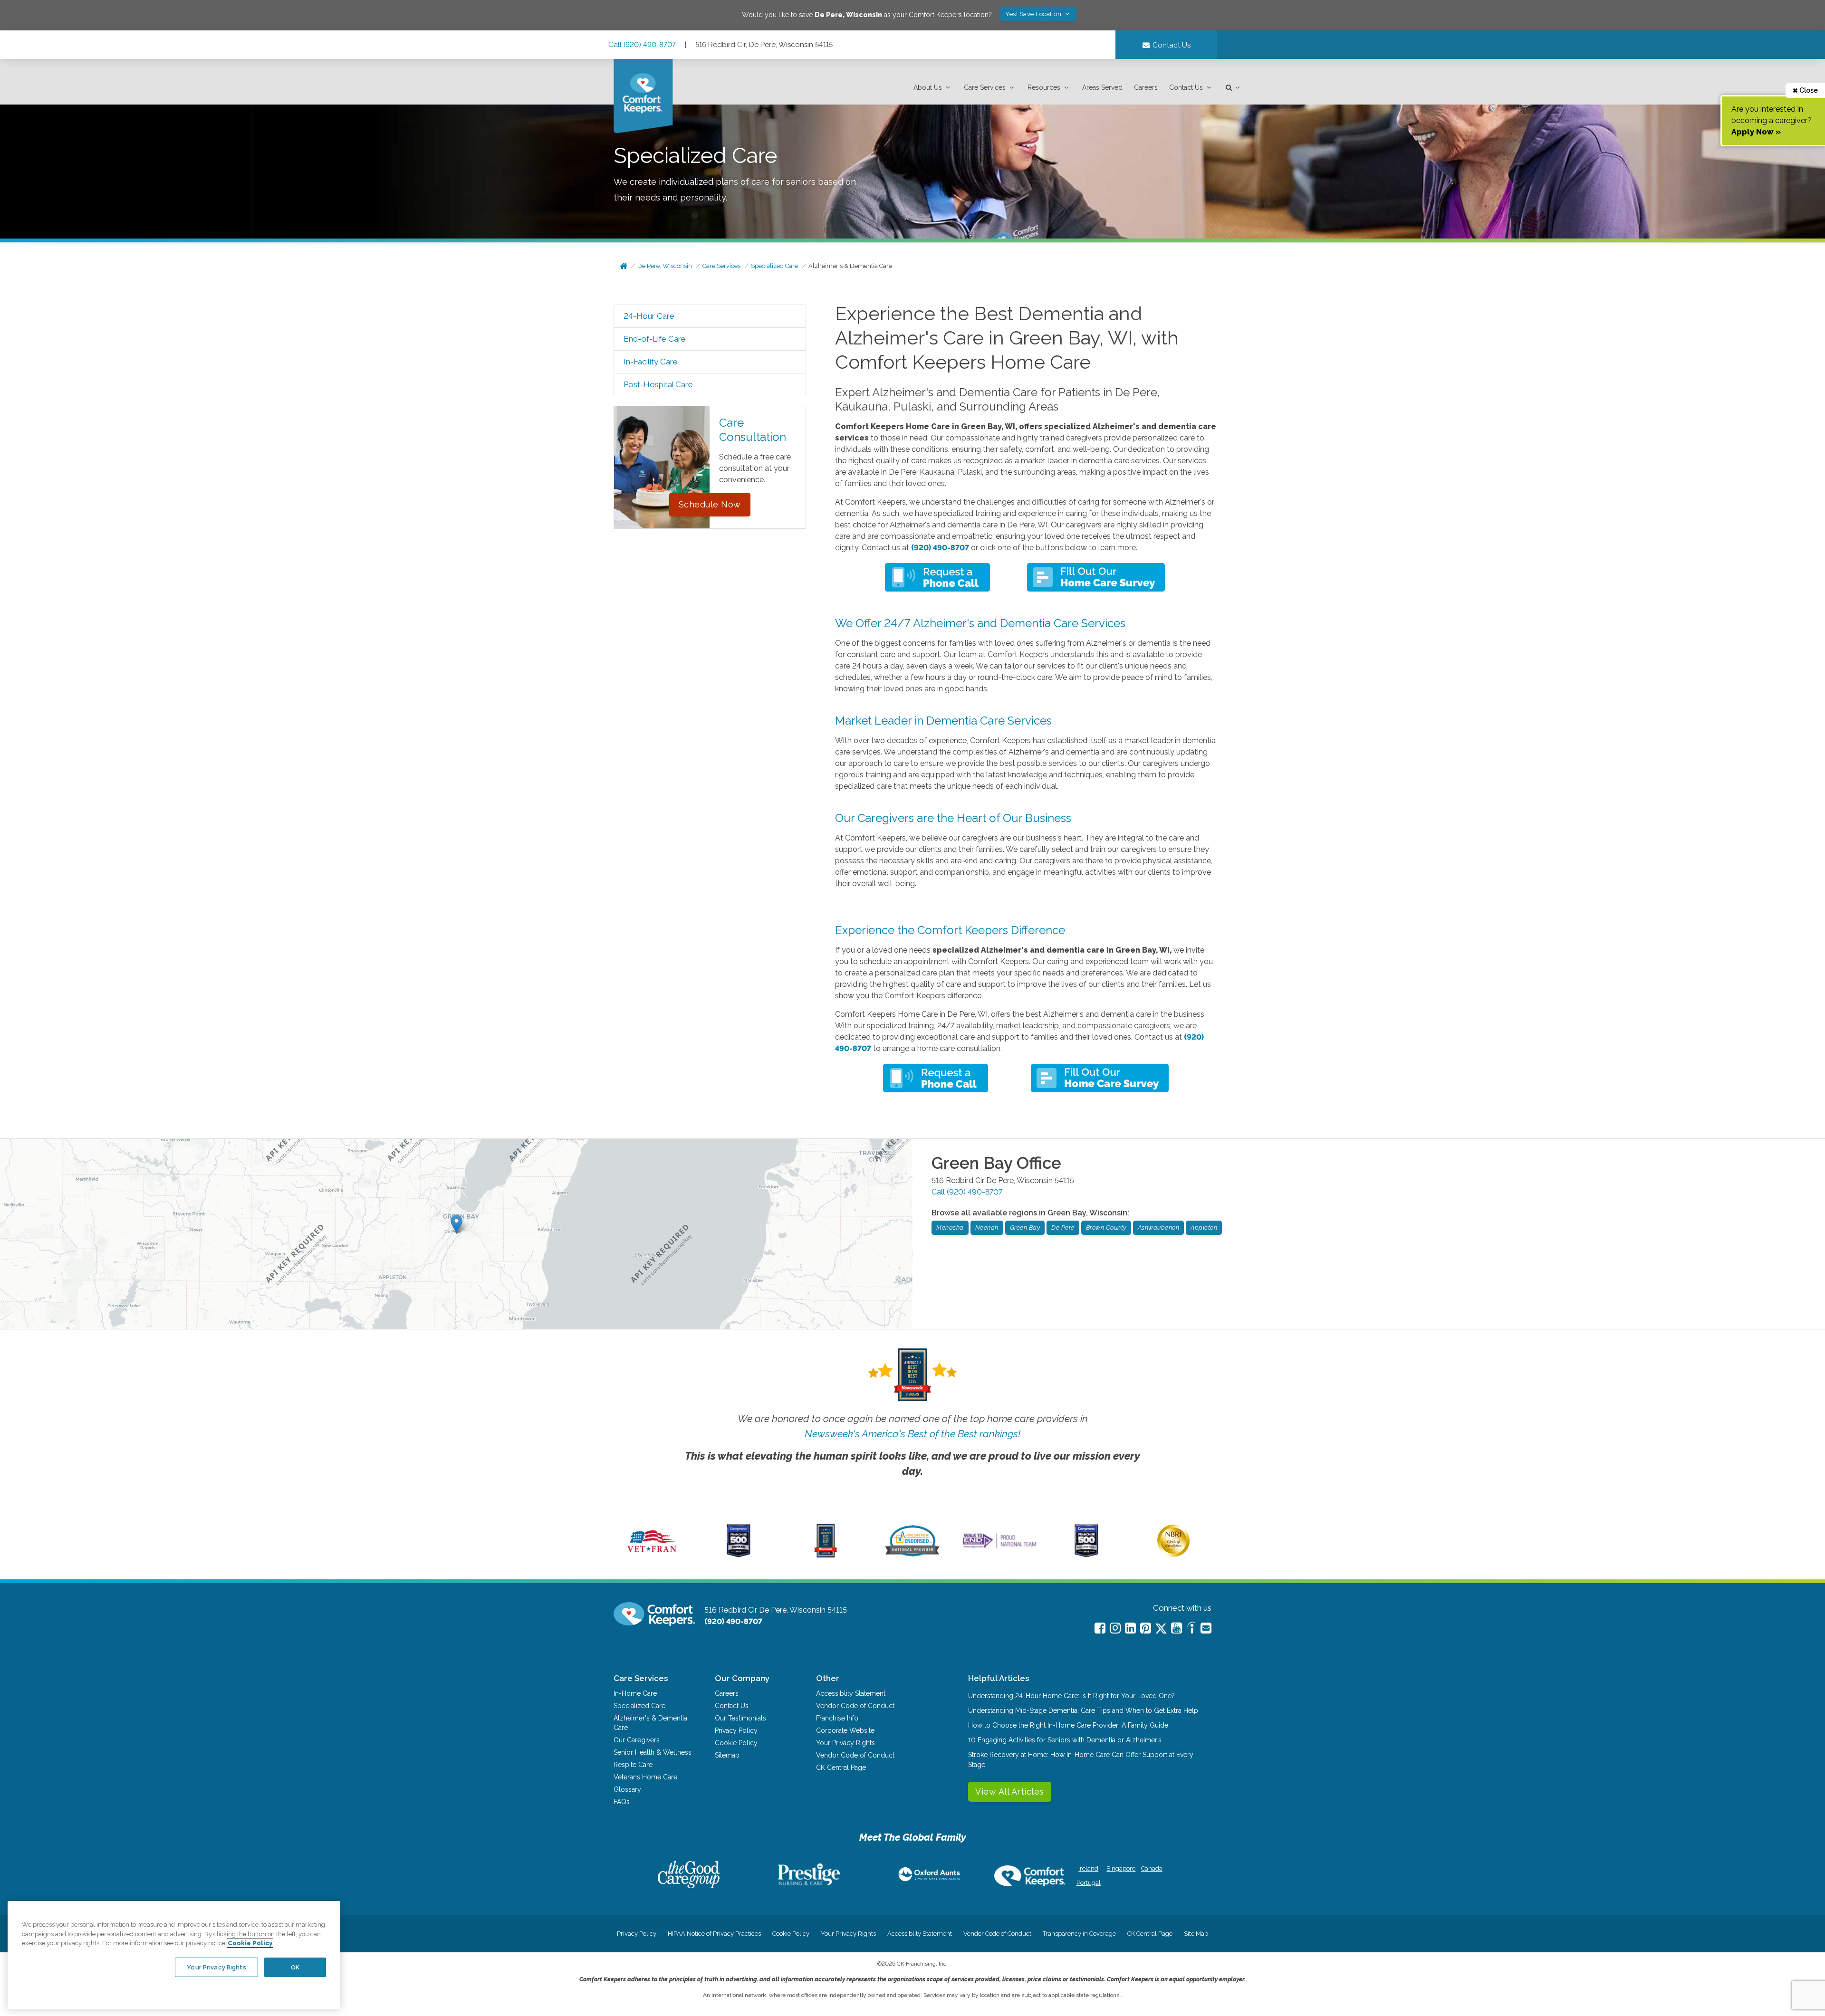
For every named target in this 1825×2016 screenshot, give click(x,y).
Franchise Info (837, 1718)
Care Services (985, 87)
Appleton (1204, 1228)
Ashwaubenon (1159, 1228)
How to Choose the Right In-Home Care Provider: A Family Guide (1068, 1725)
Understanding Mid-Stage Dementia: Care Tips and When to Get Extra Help (1083, 1710)
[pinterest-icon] (1146, 1628)
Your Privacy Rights (845, 1743)
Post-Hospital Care (658, 384)
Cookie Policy (736, 1743)
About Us (928, 87)
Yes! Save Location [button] (1034, 14)
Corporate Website (845, 1730)
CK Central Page (841, 1768)
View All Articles (1010, 1791)
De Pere (1063, 1228)
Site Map (1196, 1934)
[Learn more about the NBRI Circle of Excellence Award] (1173, 1555)
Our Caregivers (637, 1740)
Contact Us (1186, 87)
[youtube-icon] (1177, 1628)
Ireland (1088, 1868)
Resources (1044, 87)
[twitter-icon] (1161, 1629)
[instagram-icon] (1115, 1628)
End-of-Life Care (655, 339)
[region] (174, 1955)
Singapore (1120, 1868)
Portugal (1089, 1883)
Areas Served (1102, 87)
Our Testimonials (740, 1718)
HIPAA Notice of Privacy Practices (714, 1934)
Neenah (987, 1228)
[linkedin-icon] (1130, 1628)
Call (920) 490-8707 (642, 45)
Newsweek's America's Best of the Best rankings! (912, 1434)
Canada (1152, 1868)
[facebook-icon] (1100, 1628)
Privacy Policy (736, 1730)
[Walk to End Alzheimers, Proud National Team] (999, 1548)
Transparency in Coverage (1079, 1934)
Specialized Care (774, 266)
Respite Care (633, 1765)
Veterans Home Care (645, 1777)
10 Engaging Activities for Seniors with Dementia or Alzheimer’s (1065, 1740)
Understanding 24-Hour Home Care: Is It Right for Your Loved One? (1071, 1696)
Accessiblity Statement (851, 1693)
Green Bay (1025, 1228)
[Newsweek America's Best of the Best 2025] (826, 1555)
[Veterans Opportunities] (652, 1555)
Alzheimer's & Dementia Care (850, 266)
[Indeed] (1191, 1629)
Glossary (627, 1789)
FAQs (622, 1802)
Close (1808, 90)
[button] (933, 88)
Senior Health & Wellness (653, 1752)
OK (295, 1967)
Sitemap (727, 1755)
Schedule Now (710, 504)
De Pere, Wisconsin (665, 266)
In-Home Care (635, 1693)
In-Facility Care (651, 362)
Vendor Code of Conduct (855, 1706)
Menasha (950, 1228)
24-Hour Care (649, 316)
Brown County (1106, 1228)
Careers (1146, 87)
